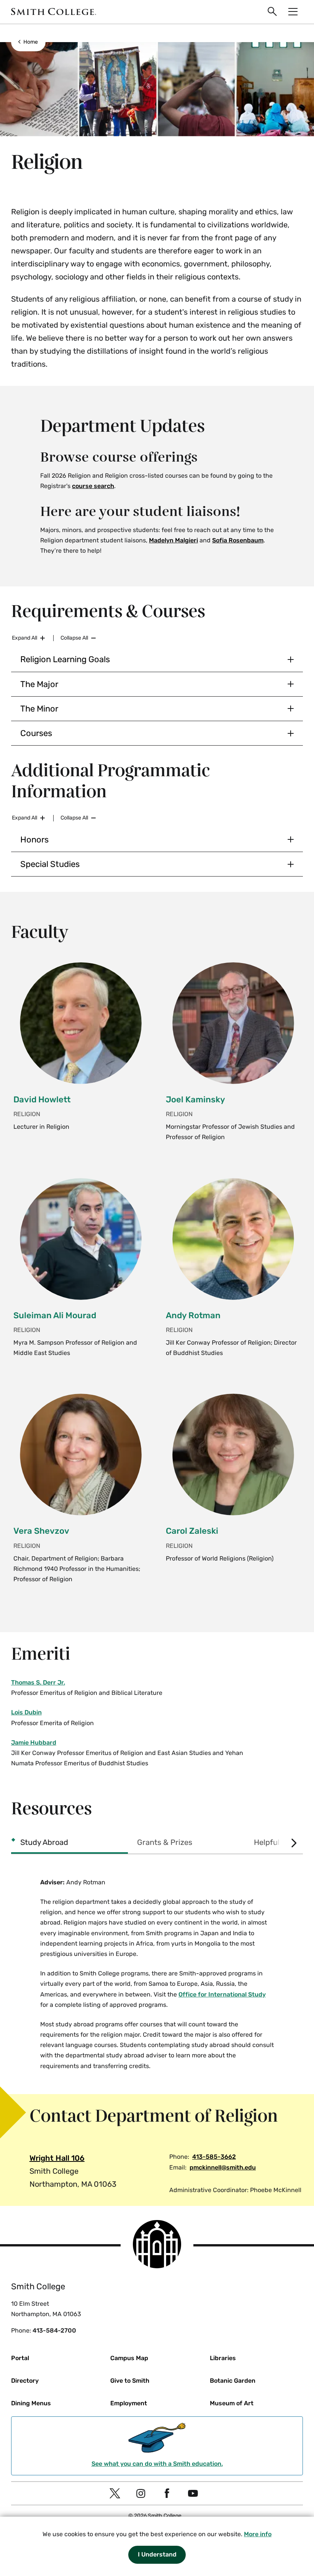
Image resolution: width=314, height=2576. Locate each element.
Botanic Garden (233, 2381)
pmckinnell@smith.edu (223, 2167)
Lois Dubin (26, 1712)
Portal (20, 2358)
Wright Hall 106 (57, 2158)
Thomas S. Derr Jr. (38, 1682)
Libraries (223, 2358)
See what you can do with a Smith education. (157, 2464)
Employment (129, 2403)
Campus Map (129, 2358)
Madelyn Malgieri (173, 540)
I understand (157, 2554)
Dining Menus (31, 2403)
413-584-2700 (54, 2330)
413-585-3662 (214, 2157)
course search (93, 486)
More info (258, 2534)
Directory (25, 2381)
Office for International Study (222, 1994)
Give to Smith (130, 2381)
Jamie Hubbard (34, 1743)
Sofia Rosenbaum (238, 540)
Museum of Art (232, 2403)
